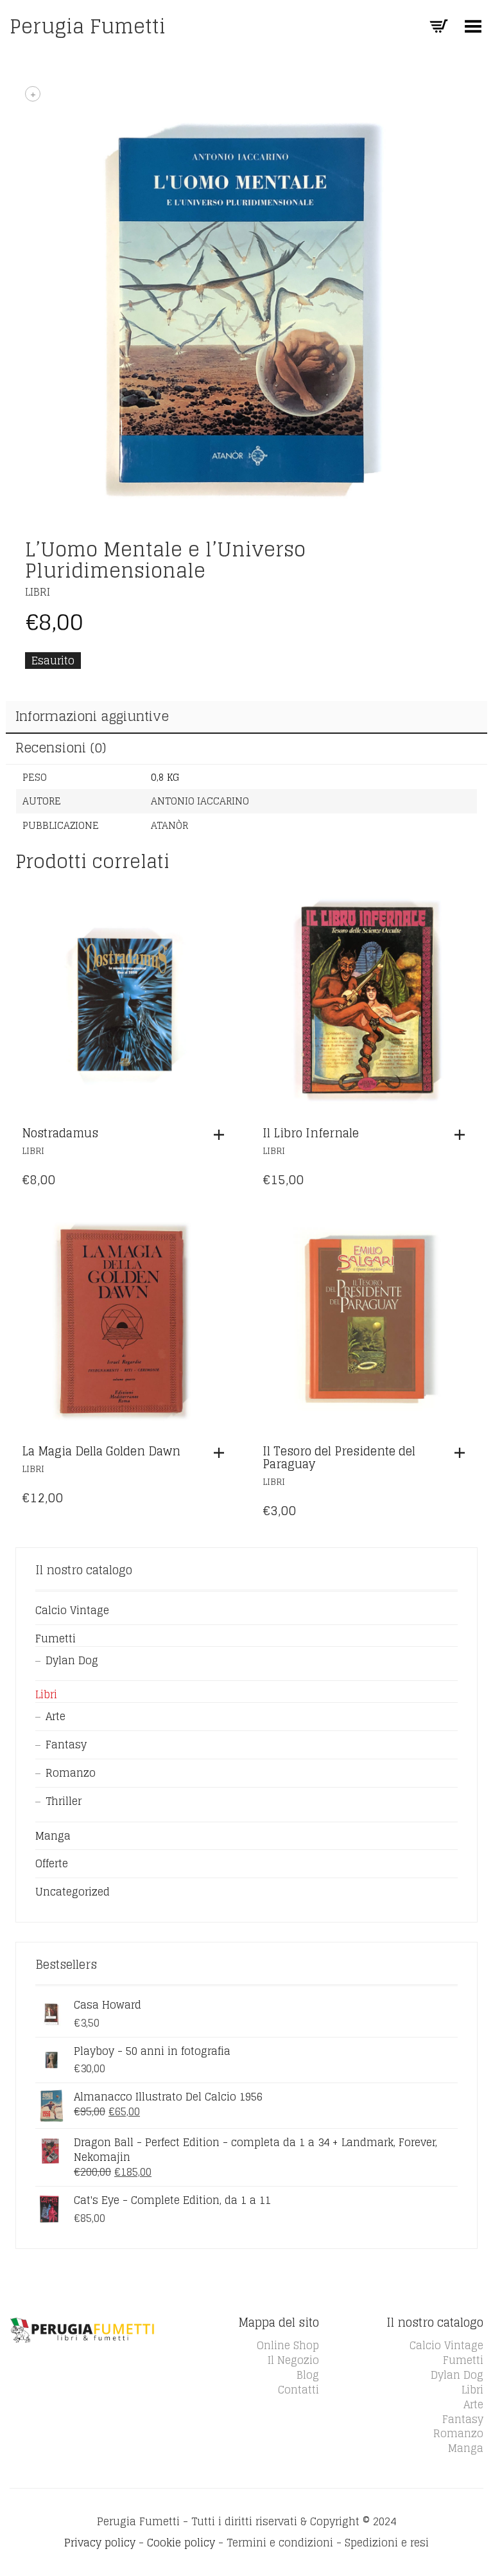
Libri (38, 592)
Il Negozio (293, 2360)
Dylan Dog (72, 1660)
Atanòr (169, 825)
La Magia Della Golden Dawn (101, 1451)
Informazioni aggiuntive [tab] (92, 716)
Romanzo (71, 1773)
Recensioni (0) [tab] (61, 748)
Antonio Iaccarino (200, 801)
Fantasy (66, 1745)
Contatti (298, 2390)
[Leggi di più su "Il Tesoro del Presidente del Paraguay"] (463, 1453)
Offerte (52, 1863)
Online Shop (288, 2345)
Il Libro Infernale (311, 1133)
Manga (53, 1836)
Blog (308, 2375)
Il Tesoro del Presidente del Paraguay (339, 1457)
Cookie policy (181, 2543)
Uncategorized (73, 1892)
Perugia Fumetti (88, 26)
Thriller (64, 1801)
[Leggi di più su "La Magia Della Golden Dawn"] (222, 1453)
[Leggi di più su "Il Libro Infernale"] (463, 1135)
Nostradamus (60, 1133)
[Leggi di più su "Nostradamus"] (222, 1135)
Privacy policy (100, 2543)
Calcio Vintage (72, 1610)
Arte (56, 1716)
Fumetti (56, 1639)
